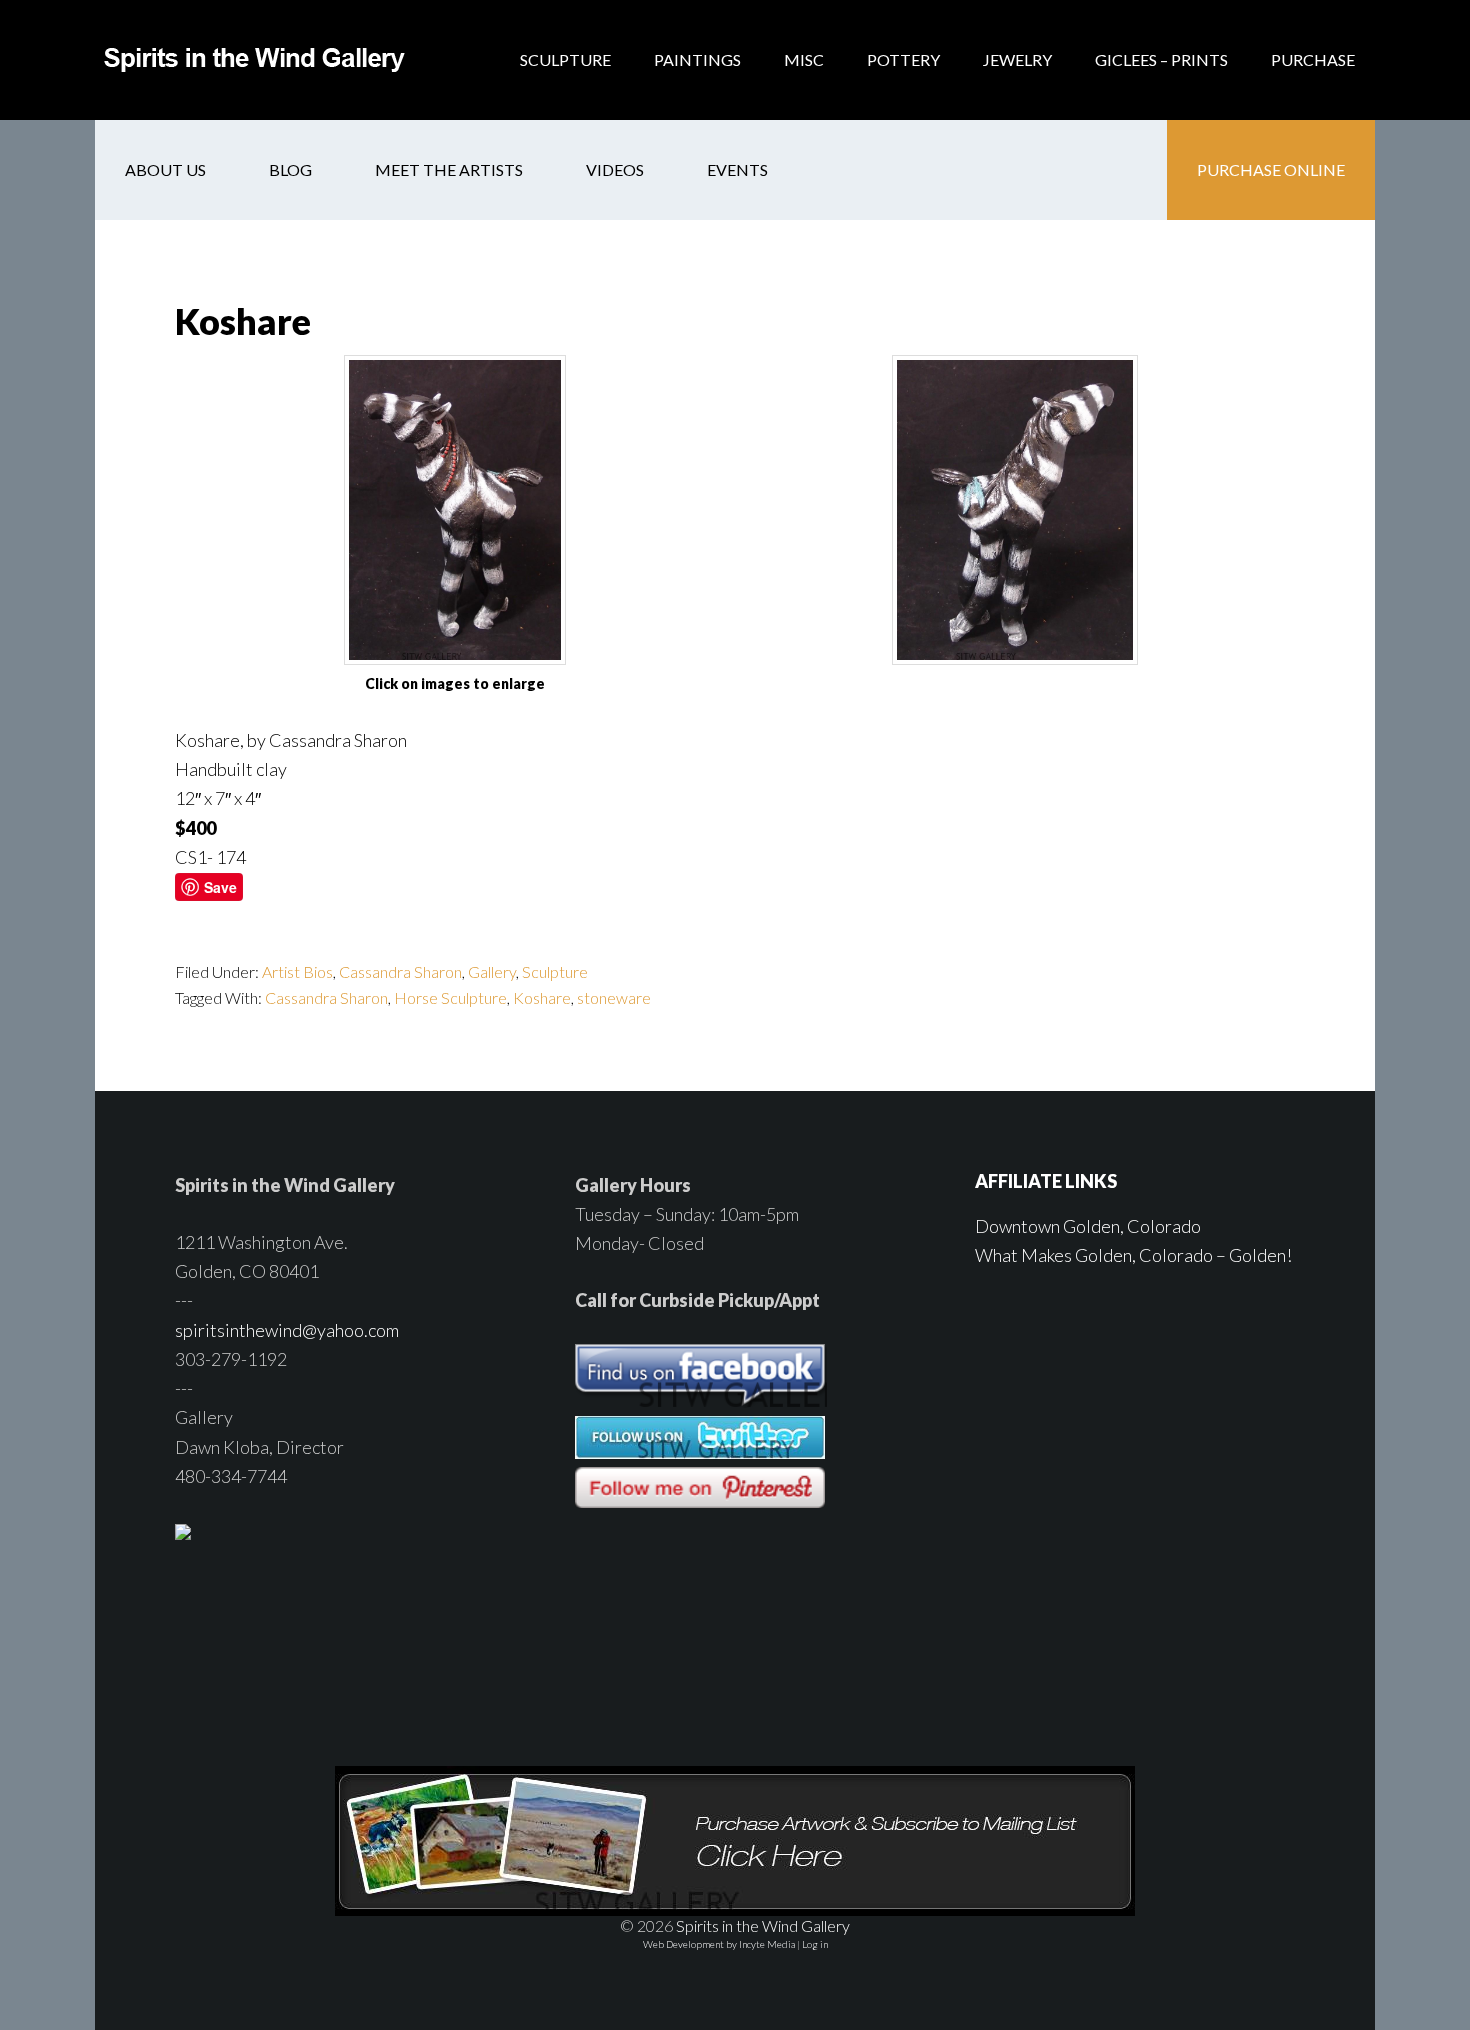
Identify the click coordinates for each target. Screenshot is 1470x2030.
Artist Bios (297, 971)
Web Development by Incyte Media (719, 1944)
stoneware (614, 997)
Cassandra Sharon (400, 971)
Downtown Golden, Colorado (1088, 1226)
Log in (815, 1944)
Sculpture (555, 971)
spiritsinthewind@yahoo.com (287, 1330)
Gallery (492, 971)
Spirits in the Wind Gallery (255, 60)
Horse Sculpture (450, 997)
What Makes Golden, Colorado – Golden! (1133, 1255)
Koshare (542, 997)
